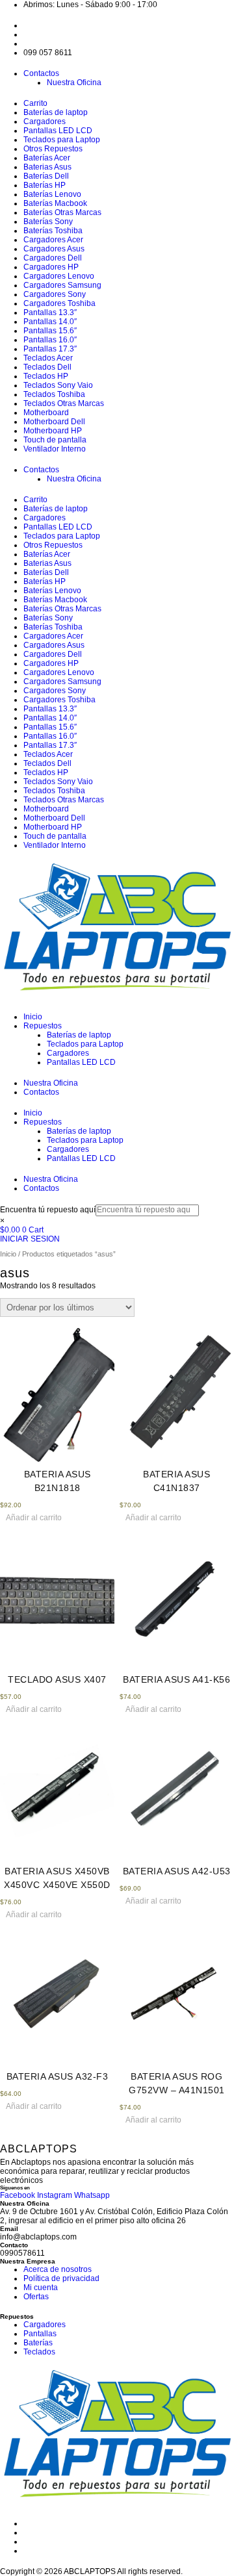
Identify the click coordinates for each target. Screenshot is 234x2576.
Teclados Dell (47, 367)
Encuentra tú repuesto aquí (48, 1210)
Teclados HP (46, 376)
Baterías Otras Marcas (62, 212)
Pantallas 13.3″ (50, 312)
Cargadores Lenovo (59, 276)
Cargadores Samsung (62, 285)
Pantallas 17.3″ (50, 349)
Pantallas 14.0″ (50, 322)
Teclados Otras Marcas (64, 403)
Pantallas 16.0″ (50, 340)
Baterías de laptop (56, 112)
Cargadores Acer (53, 240)
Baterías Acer (47, 158)
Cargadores (45, 121)
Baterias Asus (47, 167)
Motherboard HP (53, 431)
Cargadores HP (51, 267)
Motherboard (46, 413)
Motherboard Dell (54, 422)
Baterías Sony (48, 222)
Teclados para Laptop (62, 140)
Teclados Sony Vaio (58, 385)
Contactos (41, 73)
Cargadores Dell (53, 258)
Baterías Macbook (55, 203)
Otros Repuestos (53, 149)
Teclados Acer (48, 358)
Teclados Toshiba (54, 394)
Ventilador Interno (55, 449)
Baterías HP (45, 185)
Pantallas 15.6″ (50, 331)
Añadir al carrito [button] (34, 1518)
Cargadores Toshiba (59, 303)
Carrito (35, 103)
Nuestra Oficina (74, 83)
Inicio (33, 1017)
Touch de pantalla (55, 440)
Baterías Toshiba (53, 231)
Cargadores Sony (55, 294)
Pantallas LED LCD (58, 131)
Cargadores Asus (54, 249)
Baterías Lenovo (52, 194)
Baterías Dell (46, 176)
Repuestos (43, 1026)
